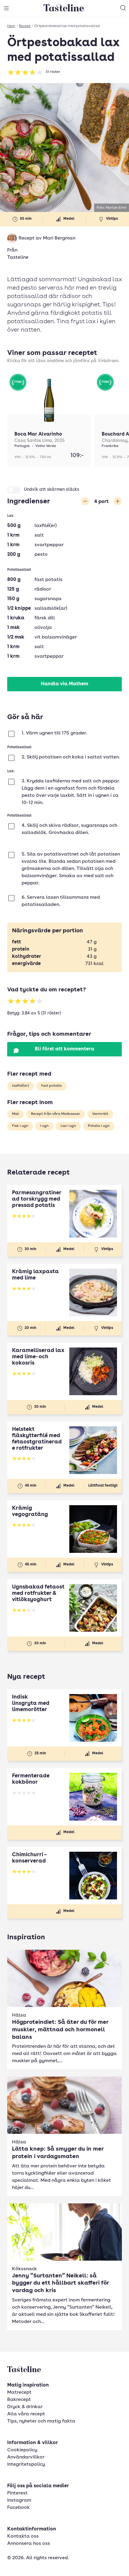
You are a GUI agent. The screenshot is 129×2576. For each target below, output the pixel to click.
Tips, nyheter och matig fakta (41, 2421)
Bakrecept (19, 2400)
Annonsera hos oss (29, 2544)
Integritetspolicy (26, 2464)
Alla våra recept (26, 2414)
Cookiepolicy (22, 2450)
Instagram (19, 2500)
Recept (25, 26)
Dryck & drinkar (25, 2407)
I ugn (44, 1126)
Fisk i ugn (20, 1126)
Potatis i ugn (99, 1126)
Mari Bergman (59, 238)
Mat (15, 1114)
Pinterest (17, 2493)
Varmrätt (100, 1114)
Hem (11, 26)
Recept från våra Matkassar (55, 1114)
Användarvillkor (26, 2457)
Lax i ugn (68, 1126)
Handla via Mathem (64, 684)
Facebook (18, 2508)
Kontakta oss (23, 2536)
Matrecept (19, 2393)
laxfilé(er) (21, 1086)
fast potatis (51, 1086)
